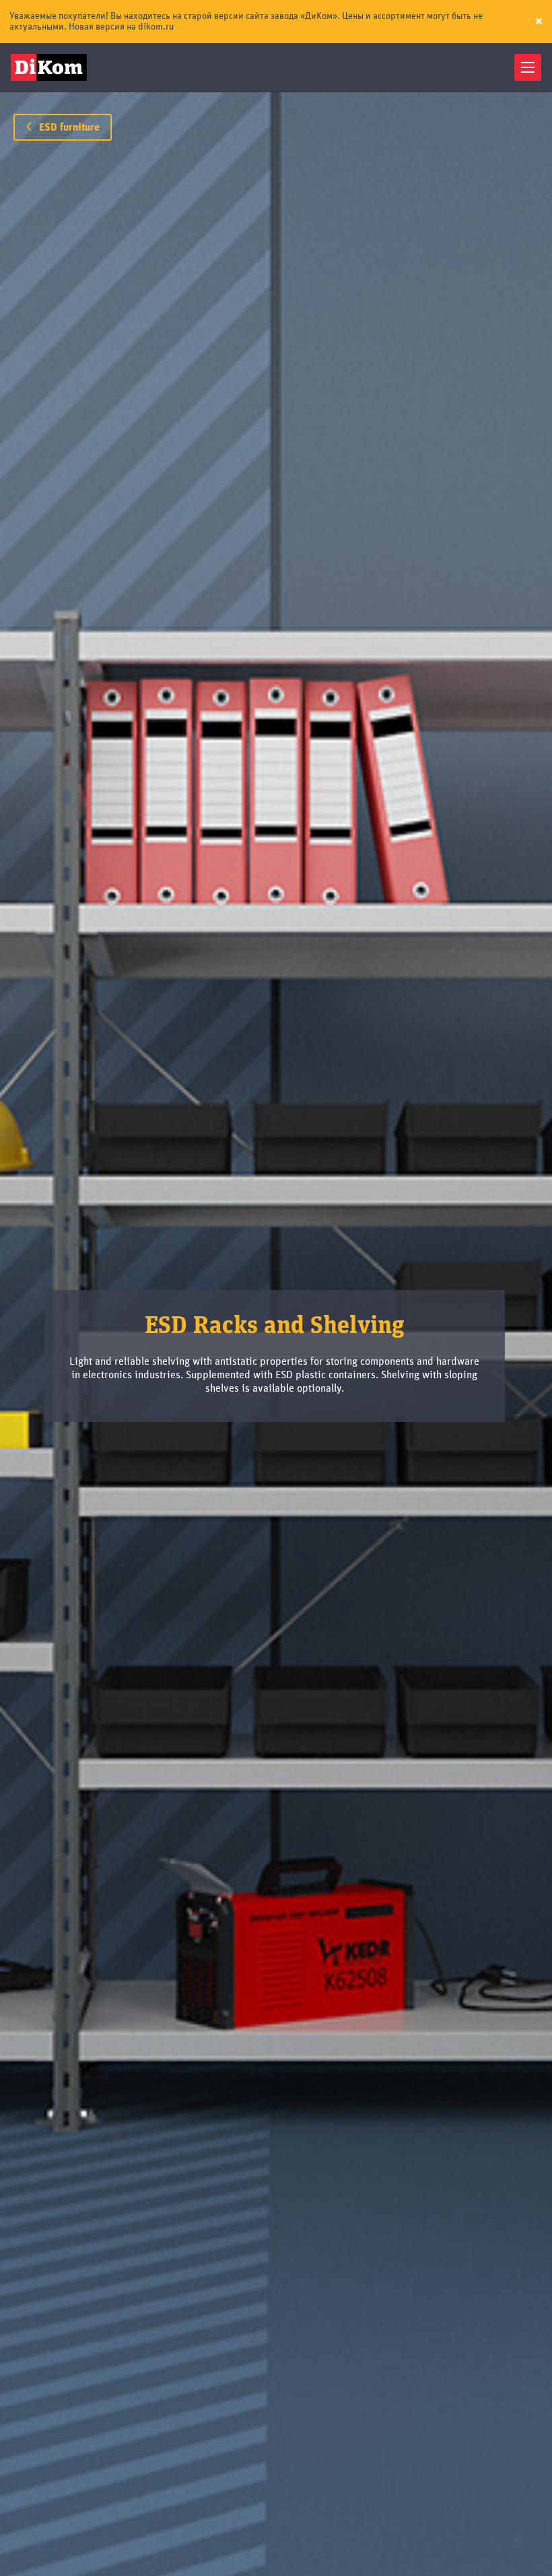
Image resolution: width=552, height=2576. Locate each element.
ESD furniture (68, 127)
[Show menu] (528, 67)
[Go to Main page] (51, 67)
